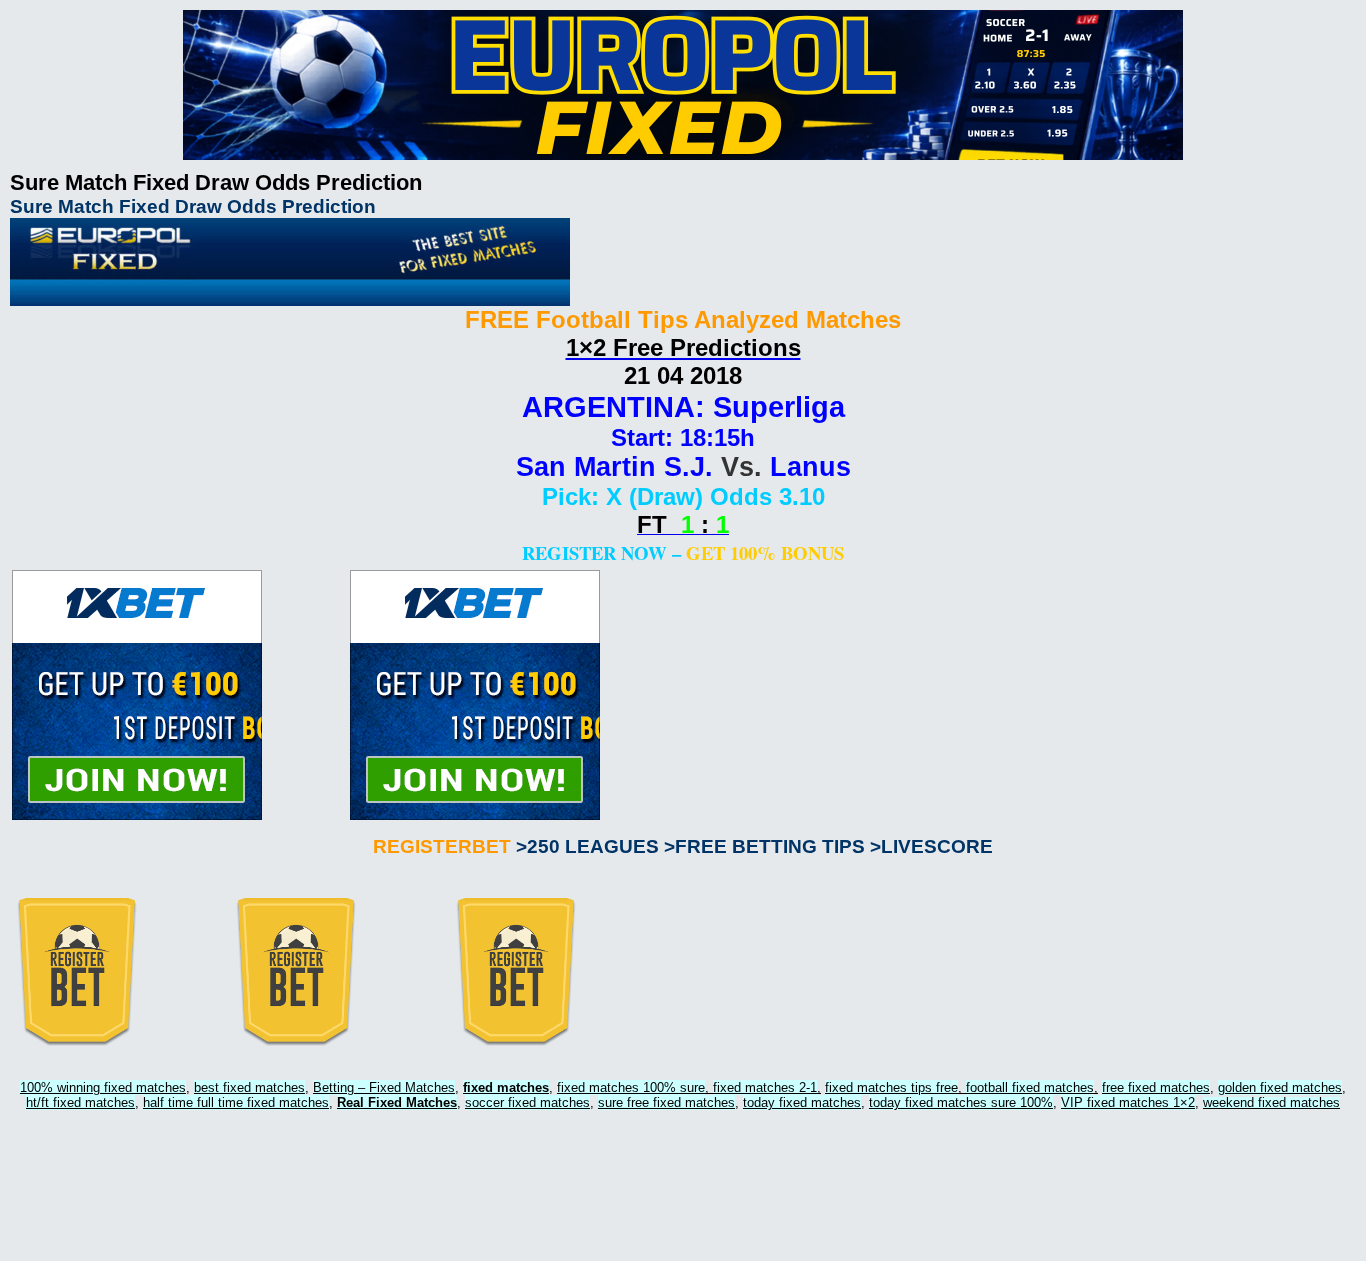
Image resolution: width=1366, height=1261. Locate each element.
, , (689, 1087)
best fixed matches (249, 1087)
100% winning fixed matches (103, 1087)
